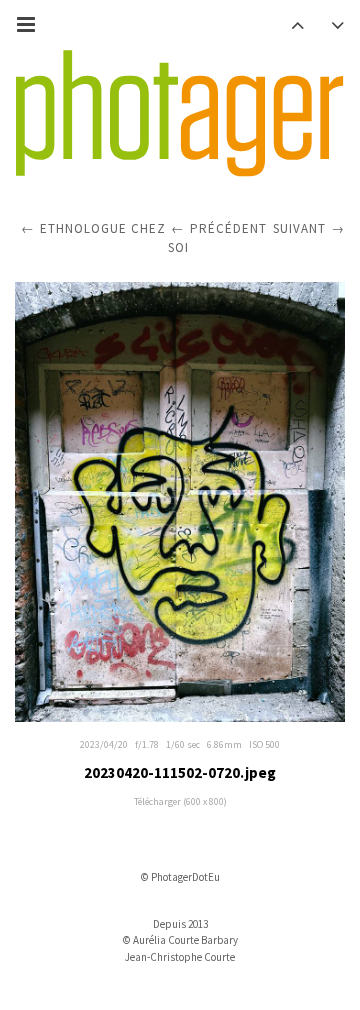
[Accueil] (180, 114)
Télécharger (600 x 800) (180, 801)
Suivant (299, 228)
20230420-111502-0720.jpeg (180, 772)
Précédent (228, 228)
